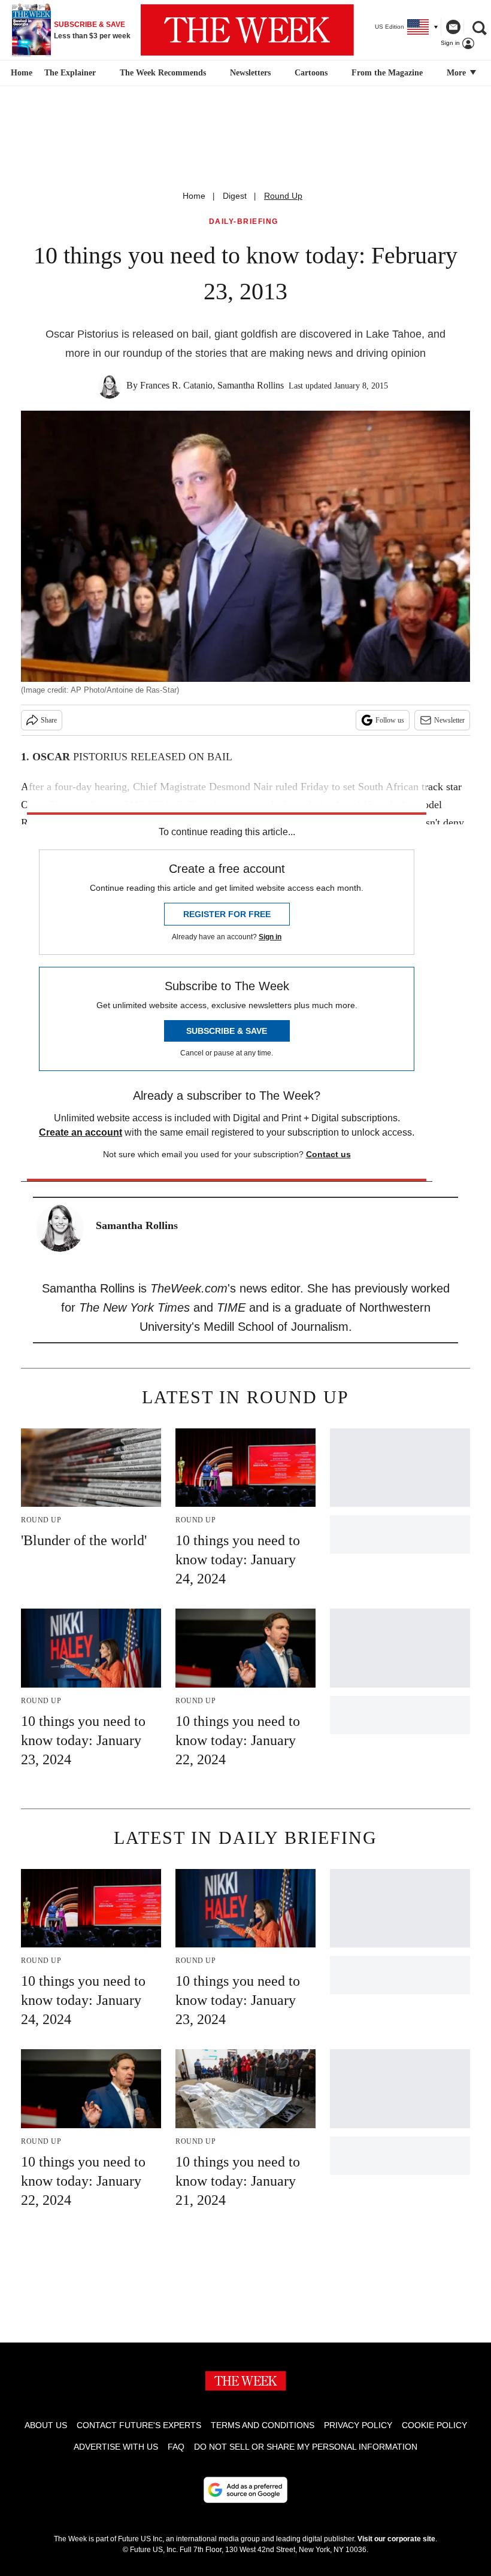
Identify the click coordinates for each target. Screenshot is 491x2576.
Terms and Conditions (263, 2425)
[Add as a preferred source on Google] (245, 2490)
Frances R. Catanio (176, 385)
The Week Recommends (163, 73)
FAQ (176, 2447)
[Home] (20, 73)
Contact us (328, 1154)
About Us (46, 2425)
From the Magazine (387, 73)
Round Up (283, 196)
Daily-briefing (244, 222)
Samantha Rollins (251, 385)
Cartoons (311, 73)
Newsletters (250, 73)
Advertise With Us (116, 2447)
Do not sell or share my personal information (306, 2447)
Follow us (390, 720)
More (457, 73)
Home (194, 196)
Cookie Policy (434, 2425)
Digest (235, 196)
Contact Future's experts (139, 2425)
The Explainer (70, 73)
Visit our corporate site (396, 2539)
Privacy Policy (358, 2425)
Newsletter (449, 720)
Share (49, 720)
